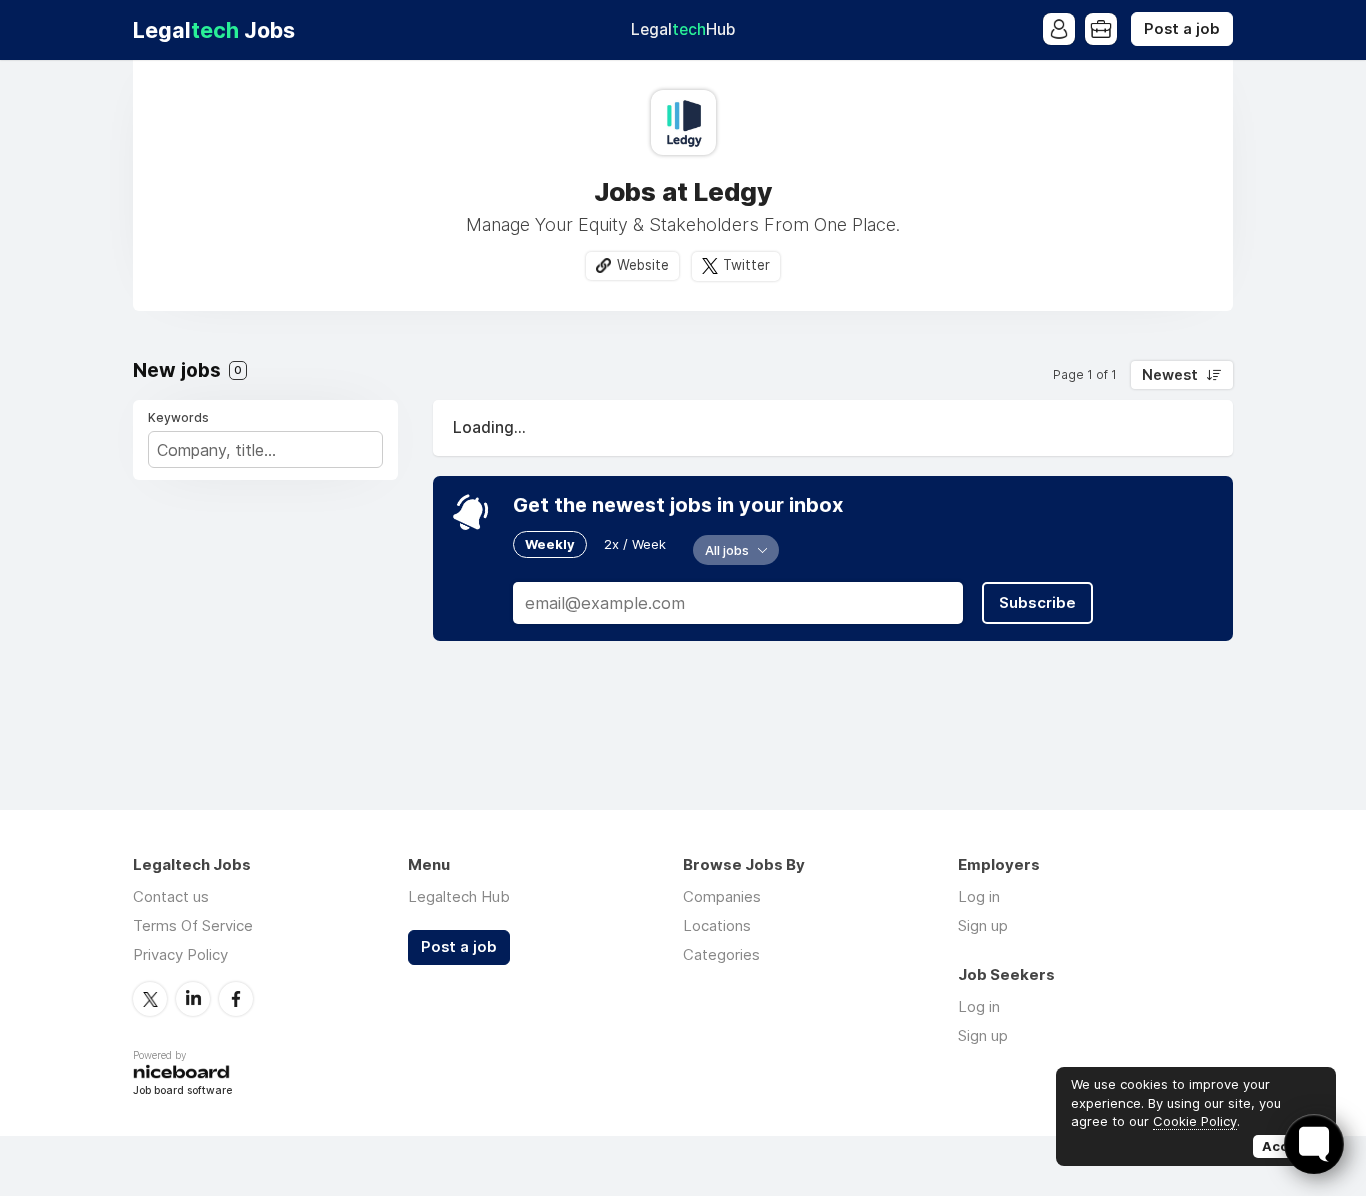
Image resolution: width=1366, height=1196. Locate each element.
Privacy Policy (180, 954)
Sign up (983, 925)
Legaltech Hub (459, 896)
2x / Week (635, 544)
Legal (683, 29)
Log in (979, 896)
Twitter (746, 265)
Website (643, 265)
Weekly (550, 544)
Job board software (182, 1091)
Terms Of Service (193, 925)
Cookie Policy (1195, 1121)
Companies (722, 896)
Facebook (236, 999)
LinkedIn (193, 999)
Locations (717, 925)
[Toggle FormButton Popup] (1314, 1144)
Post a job (1182, 29)
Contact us (171, 896)
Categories (721, 954)
